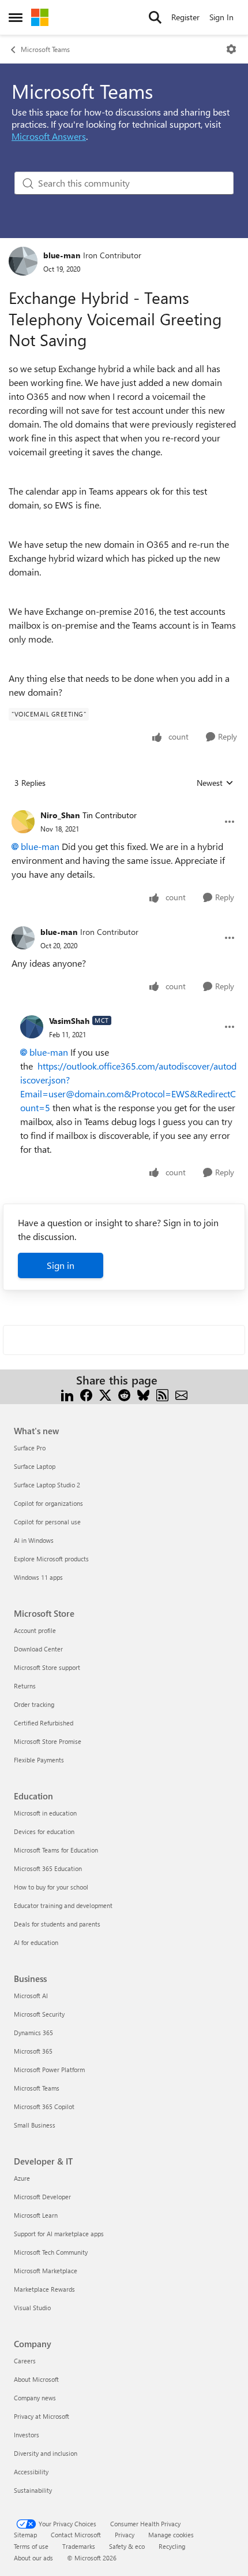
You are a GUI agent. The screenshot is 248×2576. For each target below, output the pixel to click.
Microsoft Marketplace (46, 2271)
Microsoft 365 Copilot (44, 2107)
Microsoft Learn (36, 2215)
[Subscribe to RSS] (162, 1394)
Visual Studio (32, 2308)
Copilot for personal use (47, 1522)
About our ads (33, 2558)
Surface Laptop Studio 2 (47, 1485)
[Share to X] (105, 1394)
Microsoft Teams (45, 49)
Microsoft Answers (49, 136)
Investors (27, 2435)
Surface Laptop (35, 1466)
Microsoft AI (31, 1996)
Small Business (35, 2125)
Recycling (172, 2546)
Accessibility (31, 2472)
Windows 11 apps (38, 1577)
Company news (35, 2398)
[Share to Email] (181, 1394)
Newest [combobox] (215, 783)
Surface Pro (30, 1448)
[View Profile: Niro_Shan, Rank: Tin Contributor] (23, 822)
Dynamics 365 (33, 2033)
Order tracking (34, 1704)
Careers (25, 2361)
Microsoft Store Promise (48, 1741)
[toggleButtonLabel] (231, 49)
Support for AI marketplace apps (59, 2234)
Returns (25, 1686)
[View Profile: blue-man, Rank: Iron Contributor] (23, 261)
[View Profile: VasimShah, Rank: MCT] (32, 1027)
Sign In (221, 17)
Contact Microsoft (76, 2535)
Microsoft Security (39, 2014)
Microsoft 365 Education (48, 1868)
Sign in (61, 1265)
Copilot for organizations (48, 1503)
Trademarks (79, 2546)
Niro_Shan (60, 815)
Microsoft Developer (42, 2197)
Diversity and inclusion (46, 2453)
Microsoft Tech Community (51, 2252)
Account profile (35, 1630)
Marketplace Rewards (44, 2289)
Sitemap (25, 2535)
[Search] (155, 17)
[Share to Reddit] (124, 1394)
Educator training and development (63, 1905)
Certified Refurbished (44, 1723)
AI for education (36, 1942)
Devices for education (44, 1831)
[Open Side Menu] (16, 17)
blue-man (62, 255)
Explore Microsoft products (51, 1559)
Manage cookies (171, 2535)
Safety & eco (127, 2546)
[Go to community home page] (40, 17)
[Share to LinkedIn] (67, 1394)
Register (185, 17)
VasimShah (69, 1021)
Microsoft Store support (47, 1667)
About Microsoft (36, 2379)
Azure (22, 2178)
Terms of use (31, 2546)
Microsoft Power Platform (49, 2070)
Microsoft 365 (33, 2051)
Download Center (38, 1649)
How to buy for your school (51, 1887)
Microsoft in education (45, 1813)
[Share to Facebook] (86, 1394)
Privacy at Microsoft (42, 2416)
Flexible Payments (39, 1760)
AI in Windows (34, 1540)
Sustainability (33, 2490)
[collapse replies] (124, 806)
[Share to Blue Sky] (143, 1394)
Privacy (125, 2535)
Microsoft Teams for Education (56, 1850)
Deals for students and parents (57, 1924)
